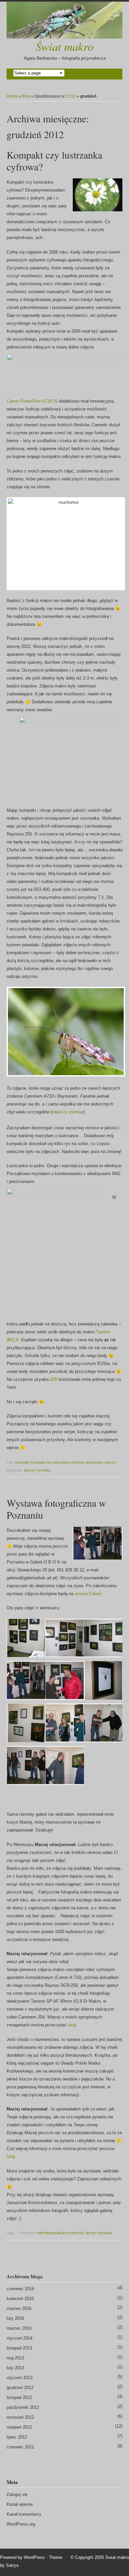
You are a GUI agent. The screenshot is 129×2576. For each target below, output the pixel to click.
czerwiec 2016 (20, 2289)
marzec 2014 (19, 2328)
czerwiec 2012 (20, 2447)
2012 (71, 96)
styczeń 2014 (20, 2338)
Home (12, 96)
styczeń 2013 (20, 2378)
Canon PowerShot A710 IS (32, 401)
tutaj (72, 2025)
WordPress (34, 2557)
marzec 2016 (19, 2308)
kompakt (22, 1462)
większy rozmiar (68, 1112)
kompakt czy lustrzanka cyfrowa (57, 1462)
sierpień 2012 (19, 2427)
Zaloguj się (17, 2494)
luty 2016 (15, 2318)
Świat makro (64, 46)
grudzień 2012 (20, 2388)
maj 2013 (15, 2358)
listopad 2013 (19, 2348)
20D (54, 1379)
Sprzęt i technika (37, 1470)
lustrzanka (94, 1462)
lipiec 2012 (17, 2437)
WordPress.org (21, 2524)
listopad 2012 (19, 2397)
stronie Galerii (88, 1594)
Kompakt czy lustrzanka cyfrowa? (54, 161)
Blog (26, 96)
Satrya (12, 2565)
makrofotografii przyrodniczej (60, 2233)
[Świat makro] (64, 20)
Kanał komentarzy (24, 2514)
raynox (110, 1462)
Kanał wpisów (20, 2504)
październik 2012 (23, 2407)
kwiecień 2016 (20, 2299)
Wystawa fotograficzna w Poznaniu (56, 1509)
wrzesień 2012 (20, 2417)
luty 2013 (15, 2368)
